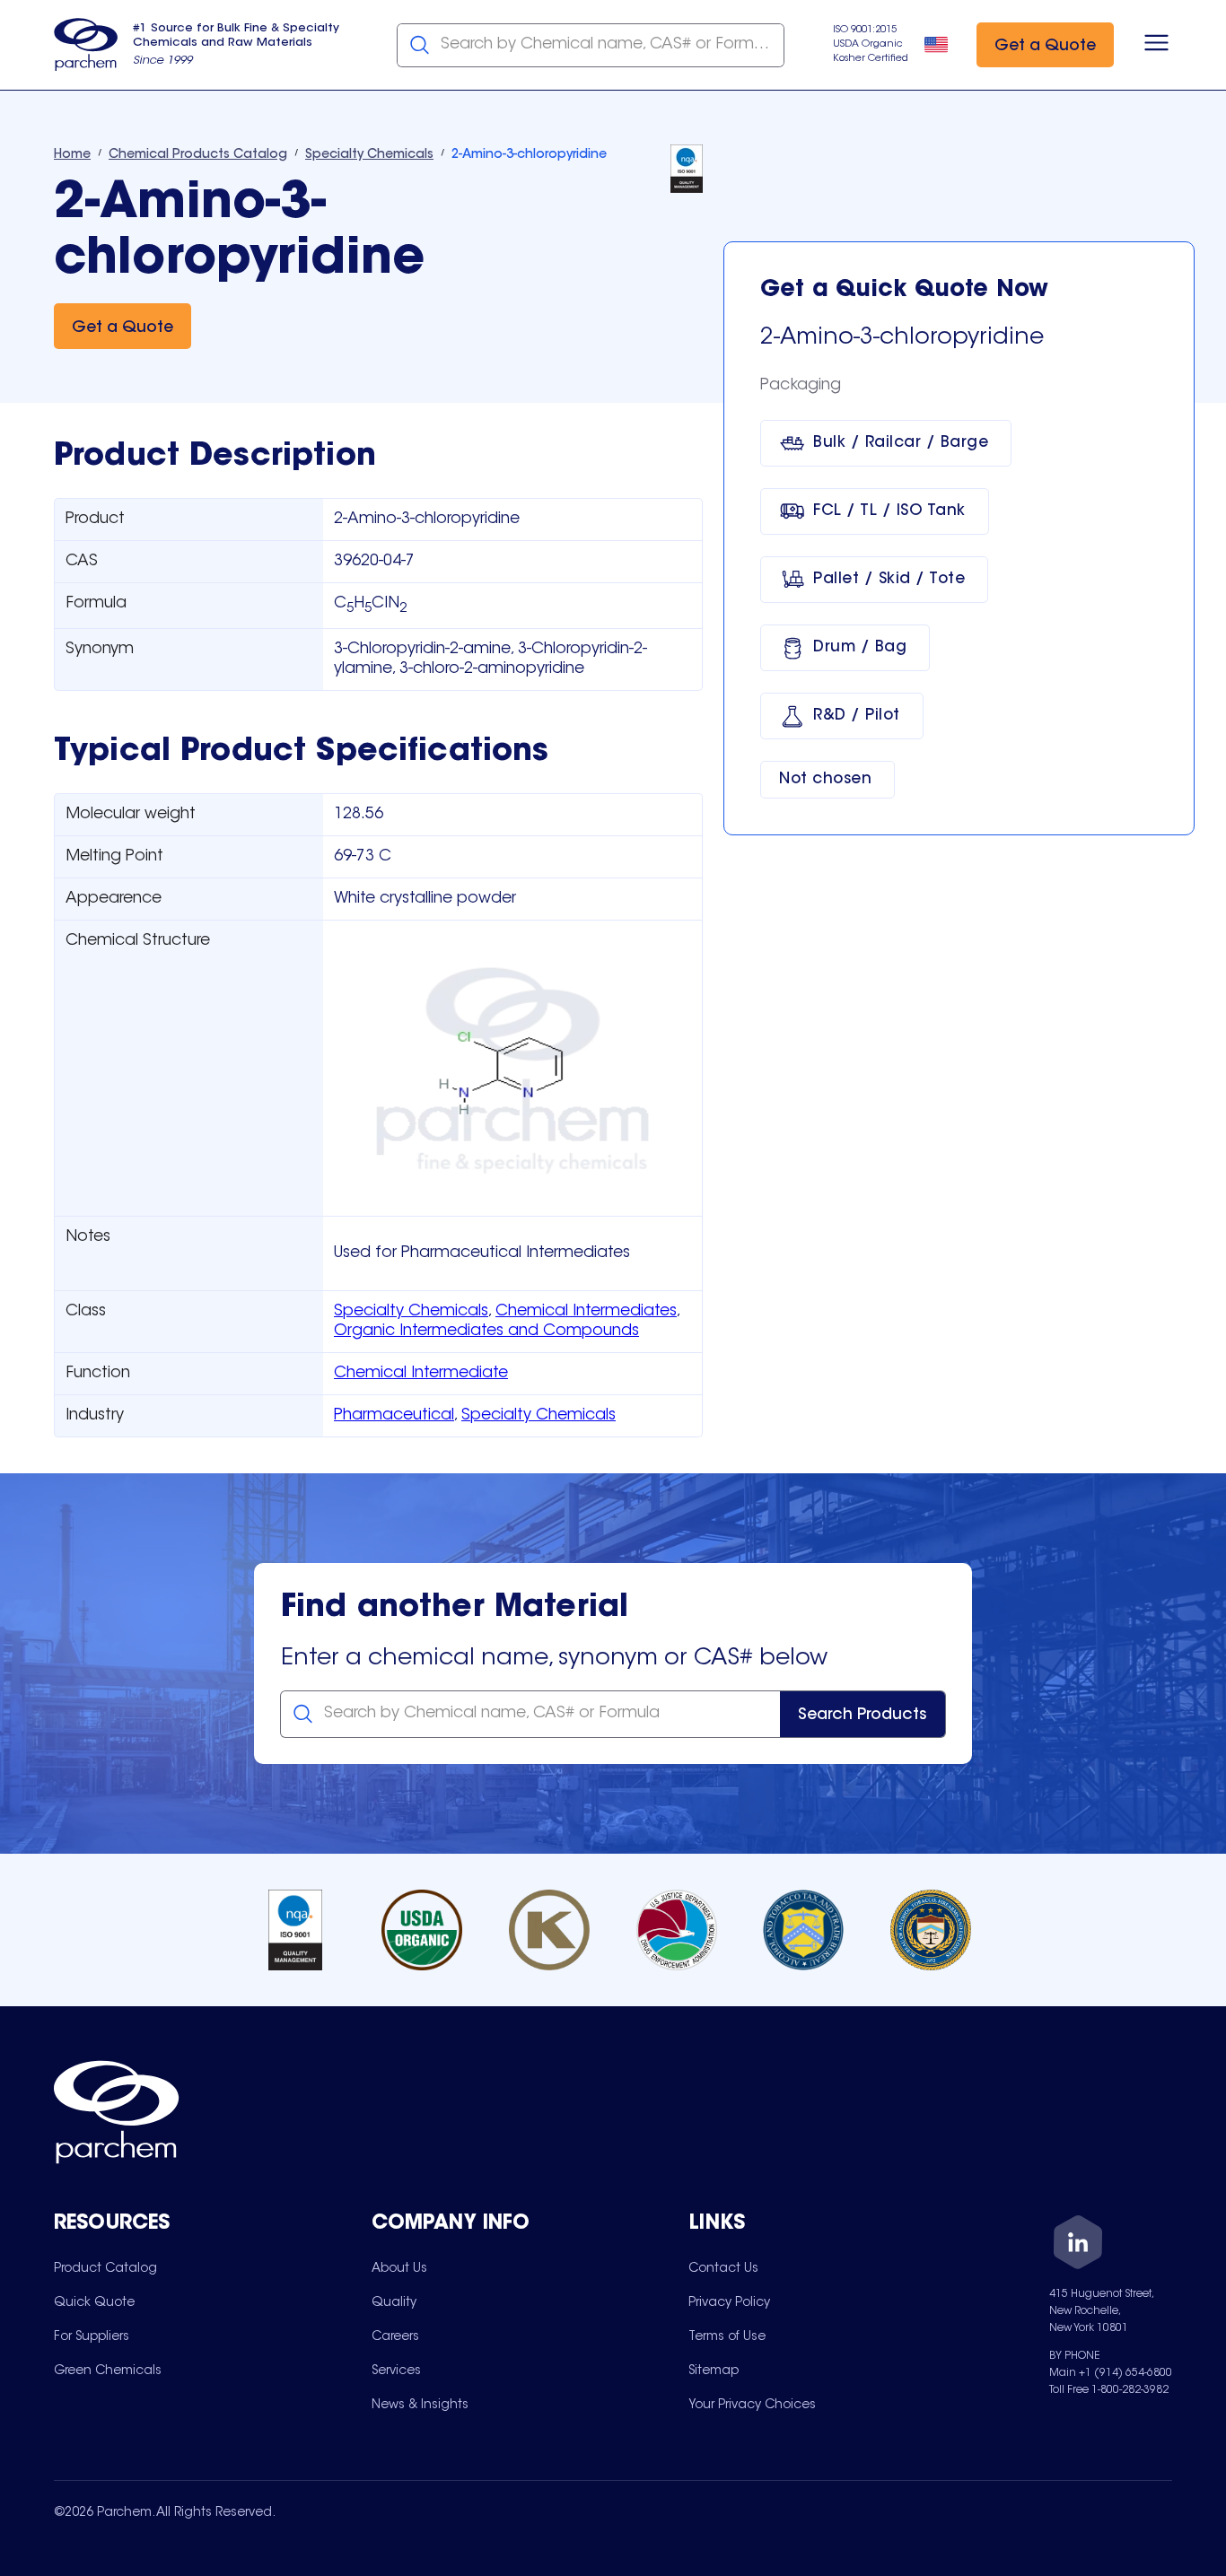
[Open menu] (1156, 45)
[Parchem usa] (86, 45)
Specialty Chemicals (411, 1312)
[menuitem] (105, 2268)
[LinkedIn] (1078, 2245)
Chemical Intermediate (421, 1374)
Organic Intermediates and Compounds (486, 1332)
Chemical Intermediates (586, 1312)
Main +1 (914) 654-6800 (1111, 2373)
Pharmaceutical (394, 1416)
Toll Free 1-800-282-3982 (1109, 2390)
